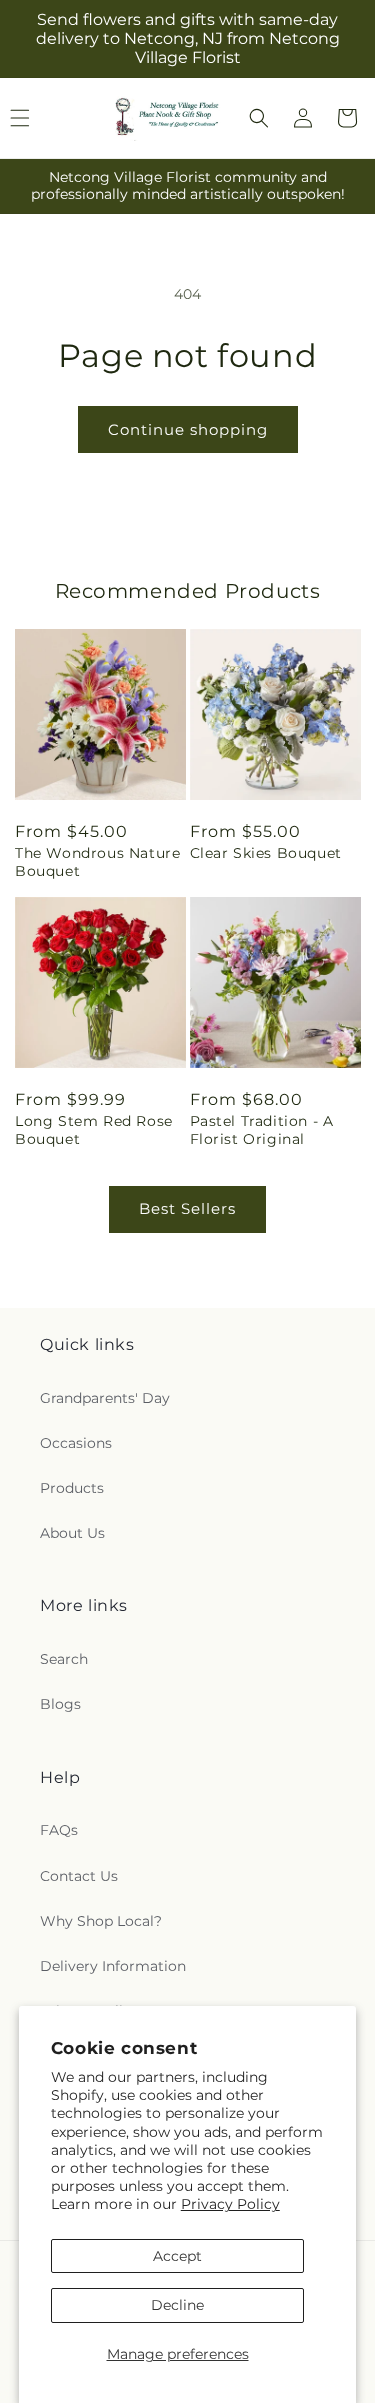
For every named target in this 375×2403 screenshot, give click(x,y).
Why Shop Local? (101, 1921)
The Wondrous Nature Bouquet (97, 862)
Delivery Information (113, 1966)
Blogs (60, 1704)
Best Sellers (187, 1208)
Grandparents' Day (105, 1398)
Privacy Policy (230, 2204)
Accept (177, 2256)
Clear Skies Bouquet (266, 853)
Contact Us (79, 1876)
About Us (72, 1533)
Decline (177, 2305)
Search (64, 1659)
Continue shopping (188, 429)
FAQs (59, 1830)
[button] (259, 118)
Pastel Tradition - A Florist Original (262, 1130)
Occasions (76, 1443)
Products (72, 1488)
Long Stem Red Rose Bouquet (94, 1130)
